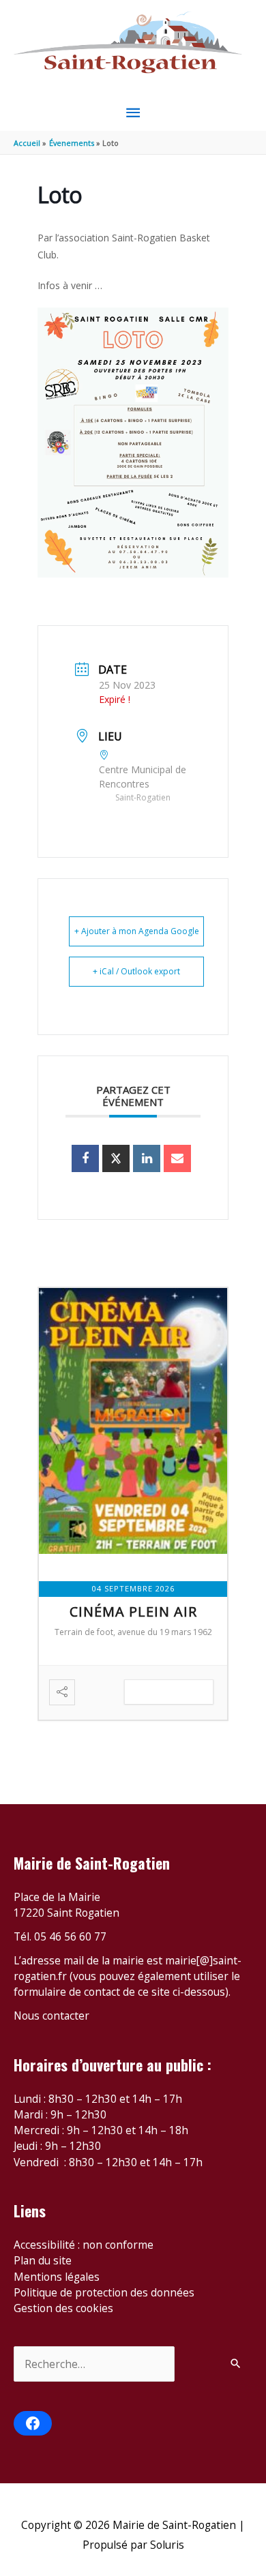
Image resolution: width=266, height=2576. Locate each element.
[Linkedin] (147, 1158)
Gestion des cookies (63, 2308)
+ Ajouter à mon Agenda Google (137, 931)
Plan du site (43, 2260)
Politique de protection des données (104, 2292)
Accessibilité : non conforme (84, 2245)
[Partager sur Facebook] (85, 1158)
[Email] (177, 1158)
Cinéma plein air (133, 1612)
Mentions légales (57, 2277)
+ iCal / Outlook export (136, 971)
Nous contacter (51, 2016)
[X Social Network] (116, 1158)
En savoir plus (169, 1692)
